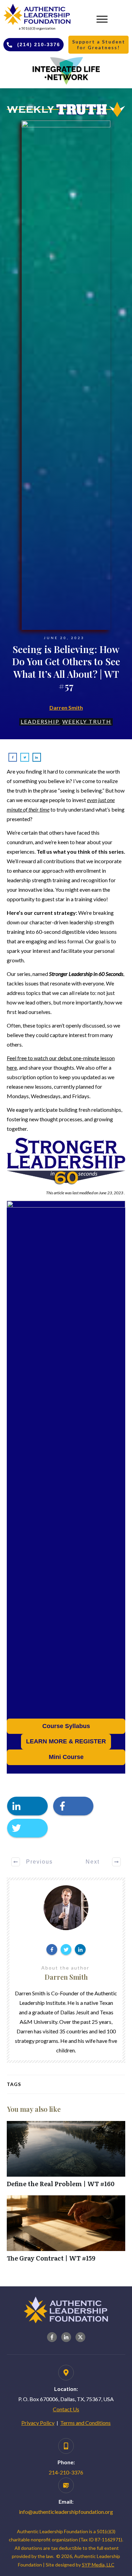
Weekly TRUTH (87, 721)
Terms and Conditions (85, 2423)
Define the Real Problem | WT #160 (66, 2158)
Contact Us (66, 2409)
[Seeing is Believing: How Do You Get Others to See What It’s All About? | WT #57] (66, 375)
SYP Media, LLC (98, 2565)
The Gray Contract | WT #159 (66, 2232)
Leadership (40, 721)
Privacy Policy (38, 2423)
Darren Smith (66, 708)
